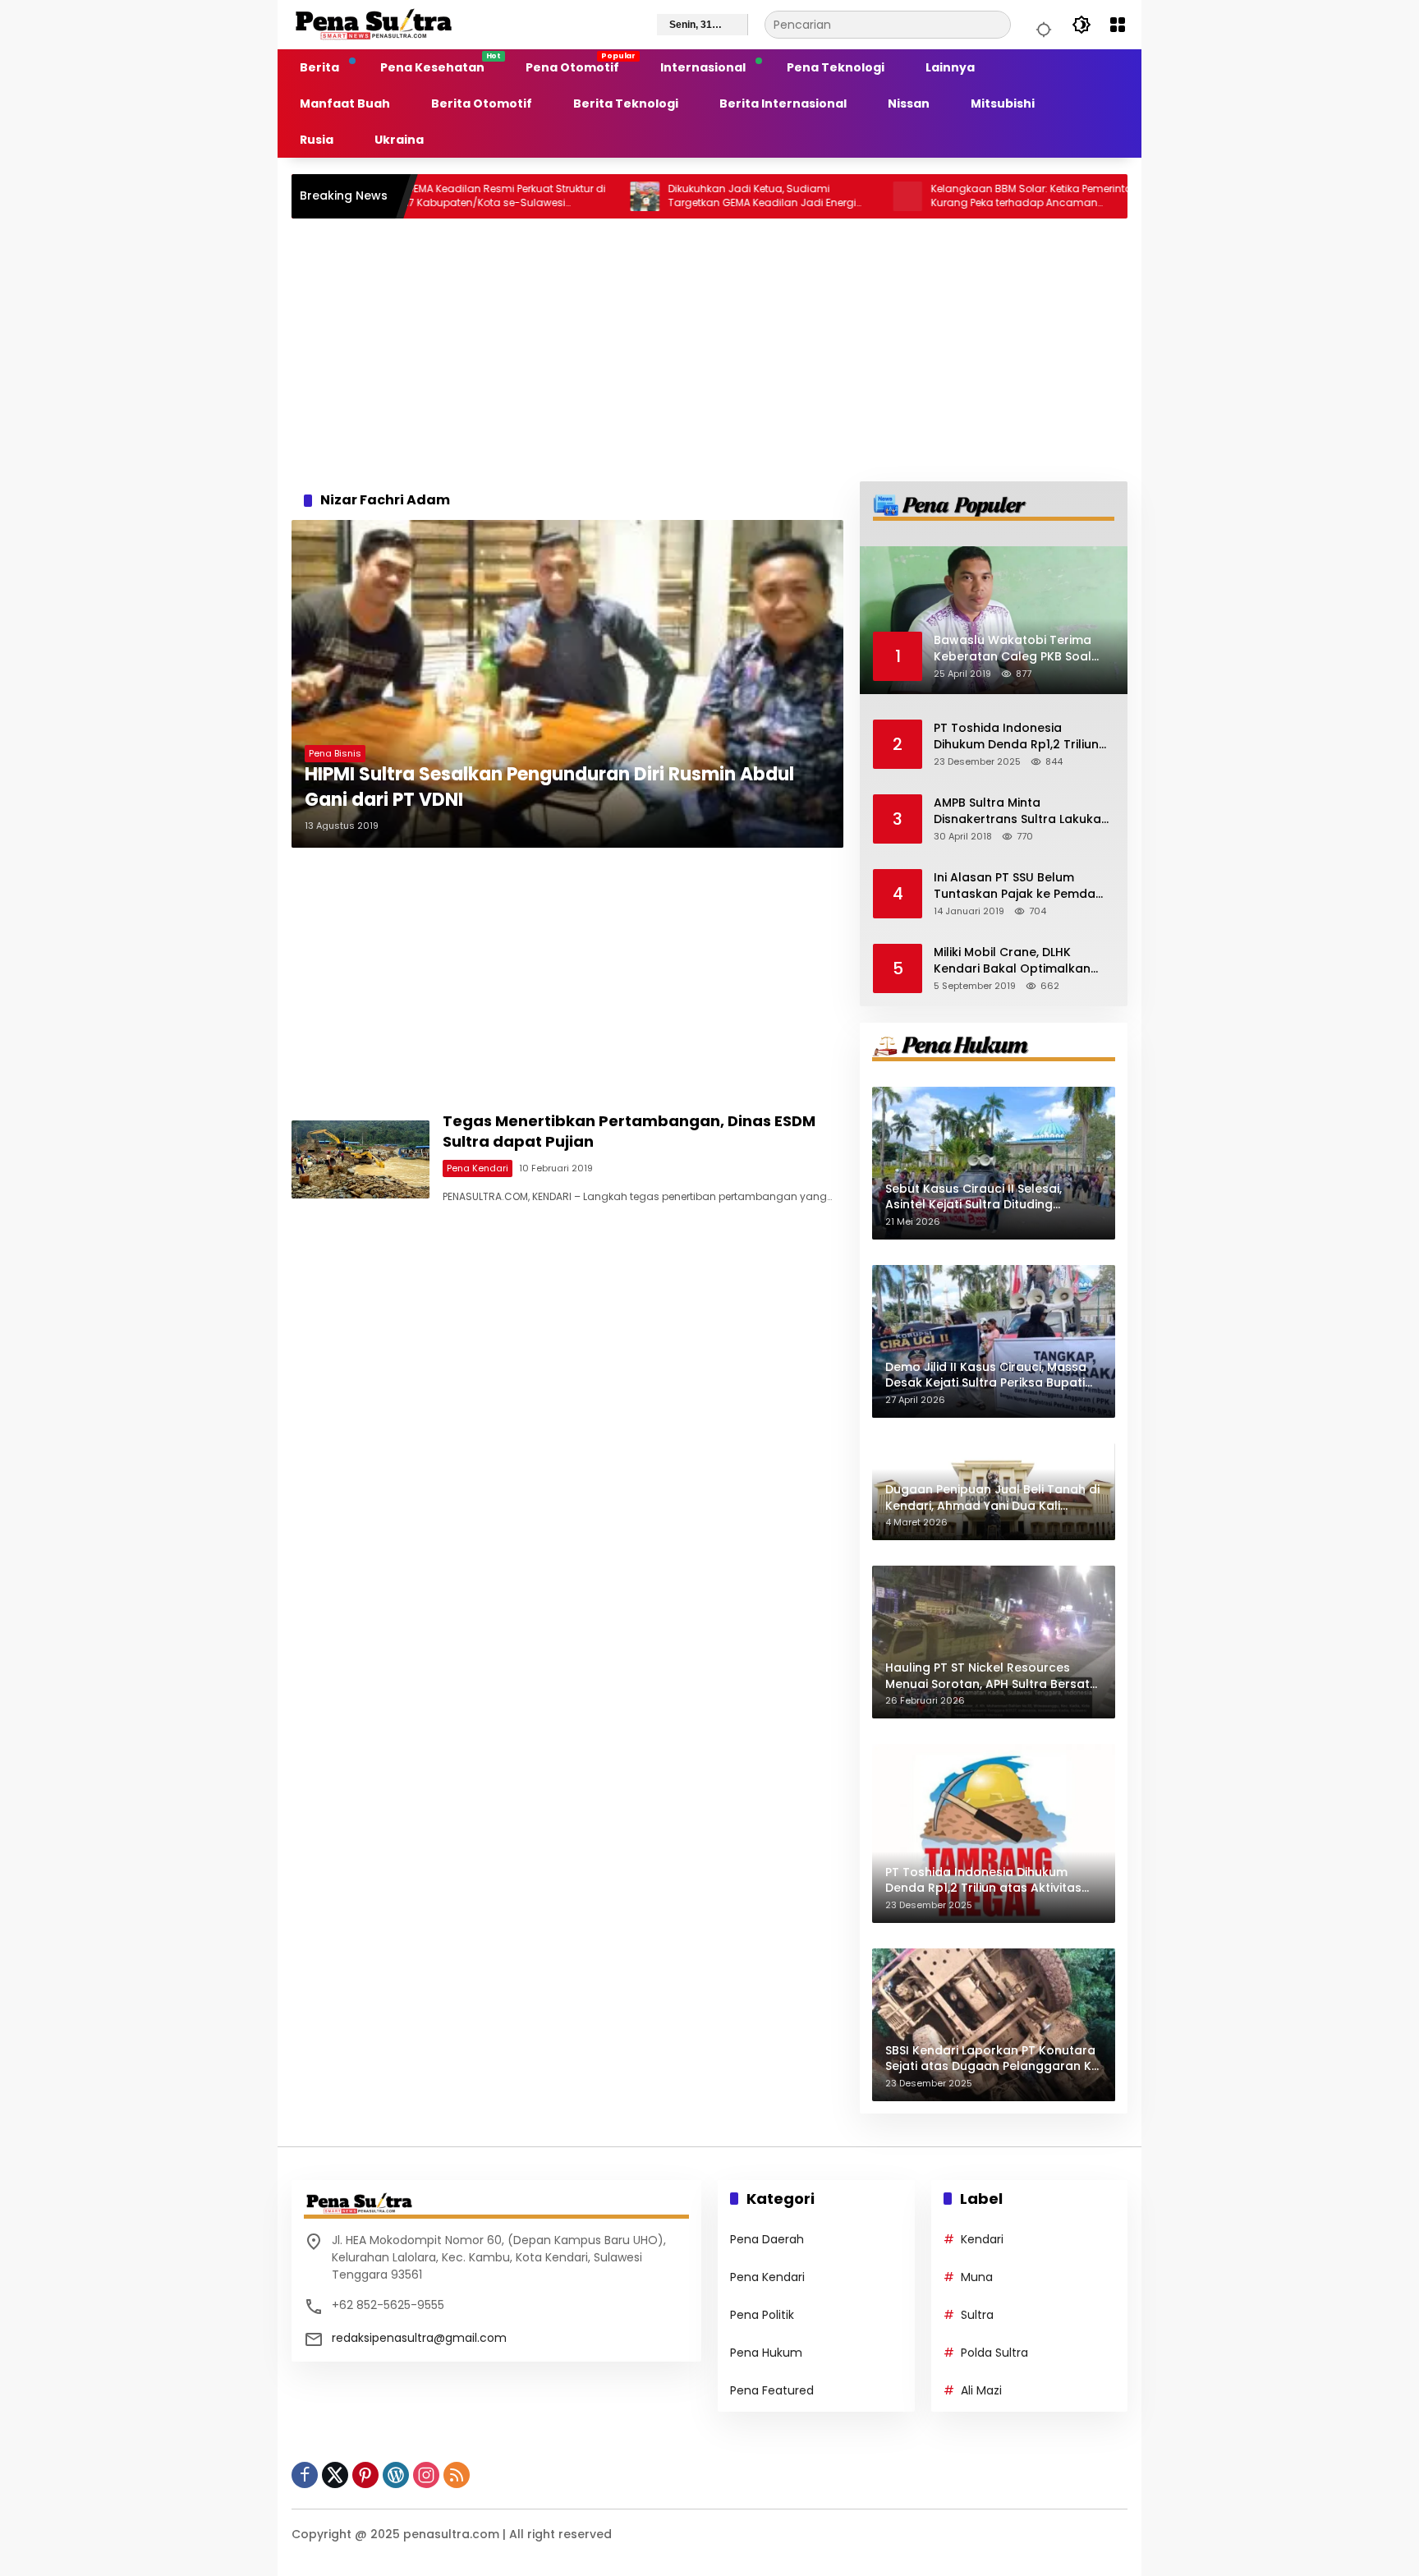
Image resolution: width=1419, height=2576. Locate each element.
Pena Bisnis (335, 753)
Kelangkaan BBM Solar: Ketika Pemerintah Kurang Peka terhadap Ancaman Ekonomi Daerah (947, 196)
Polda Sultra (994, 2353)
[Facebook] (305, 2475)
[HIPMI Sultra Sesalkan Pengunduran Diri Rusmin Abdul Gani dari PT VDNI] (567, 684)
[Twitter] (335, 2475)
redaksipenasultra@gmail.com (419, 2338)
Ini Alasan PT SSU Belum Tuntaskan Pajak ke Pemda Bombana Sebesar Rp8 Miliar (1020, 886)
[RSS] (457, 2475)
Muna (977, 2277)
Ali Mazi (981, 2390)
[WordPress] (396, 2475)
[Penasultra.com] (374, 24)
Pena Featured (772, 2390)
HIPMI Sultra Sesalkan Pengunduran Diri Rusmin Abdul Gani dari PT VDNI (549, 787)
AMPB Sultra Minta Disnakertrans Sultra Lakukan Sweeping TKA (1021, 811)
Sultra (977, 2315)
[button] (1041, 25)
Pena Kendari (478, 1168)
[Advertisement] (709, 350)
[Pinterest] (365, 2475)
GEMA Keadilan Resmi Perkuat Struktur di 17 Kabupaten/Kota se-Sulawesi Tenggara (418, 196)
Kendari (982, 2239)
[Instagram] (426, 2475)
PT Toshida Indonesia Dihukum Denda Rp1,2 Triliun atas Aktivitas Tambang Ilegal (1016, 736)
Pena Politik (762, 2315)
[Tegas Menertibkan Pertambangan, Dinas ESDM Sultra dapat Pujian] (360, 1159)
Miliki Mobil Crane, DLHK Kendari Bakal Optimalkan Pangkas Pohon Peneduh (1012, 961)
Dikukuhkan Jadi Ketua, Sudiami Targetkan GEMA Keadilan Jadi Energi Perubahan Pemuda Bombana (675, 196)
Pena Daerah (767, 2239)
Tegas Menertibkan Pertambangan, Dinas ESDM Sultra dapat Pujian (629, 1131)
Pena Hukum (766, 2353)
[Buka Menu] (1118, 25)
